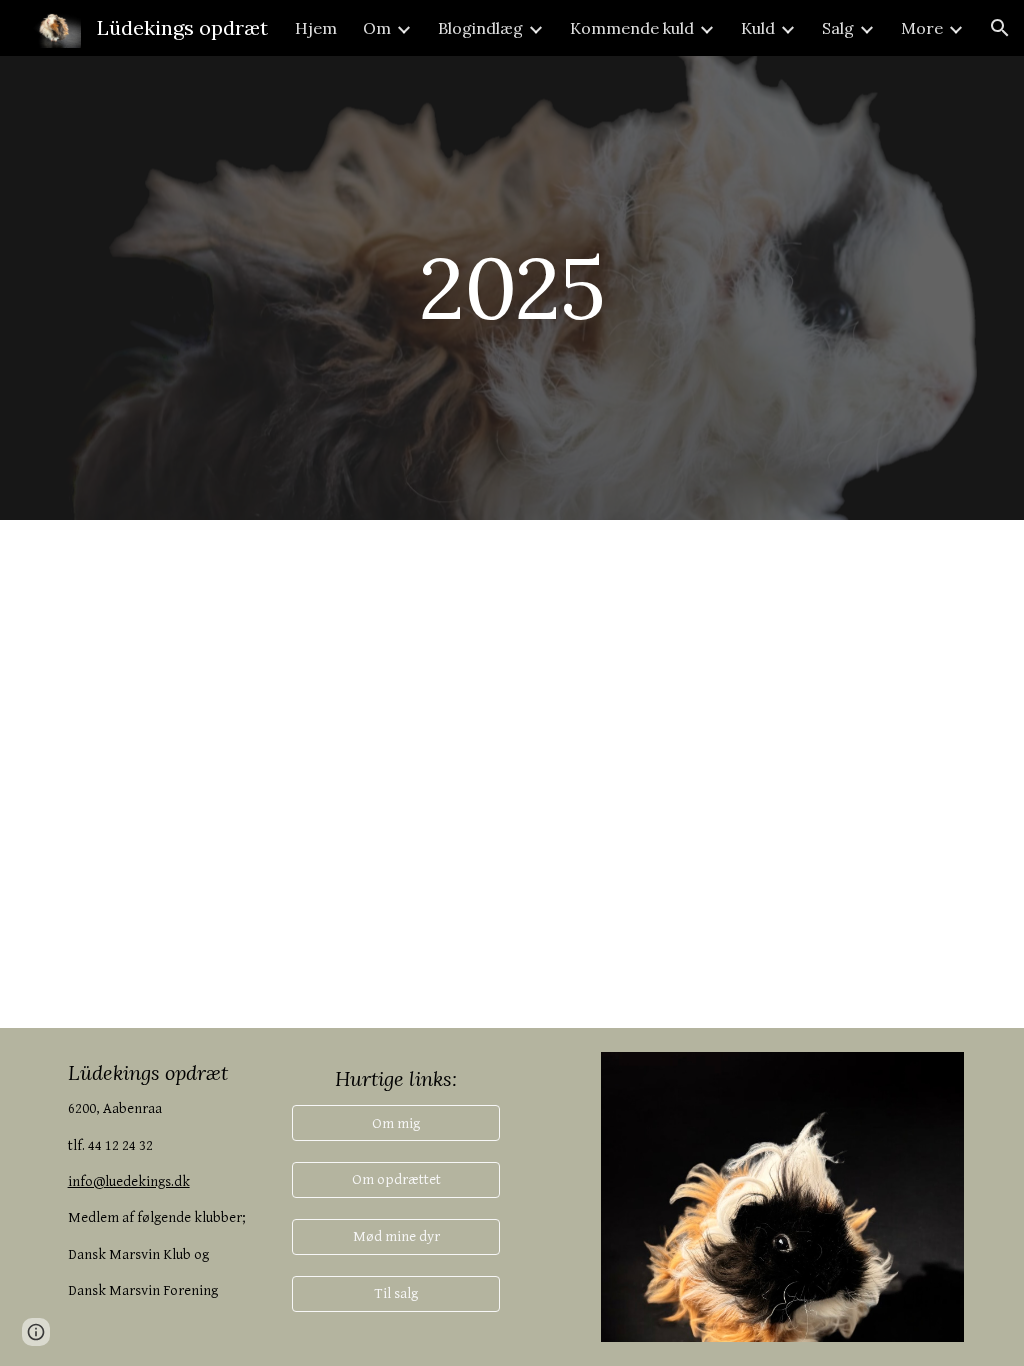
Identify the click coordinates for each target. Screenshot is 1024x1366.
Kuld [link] (758, 28)
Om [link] (377, 28)
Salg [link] (838, 28)
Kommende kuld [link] (632, 28)
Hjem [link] (316, 28)
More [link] (922, 28)
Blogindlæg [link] (480, 28)
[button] (1000, 28)
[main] (511, 287)
